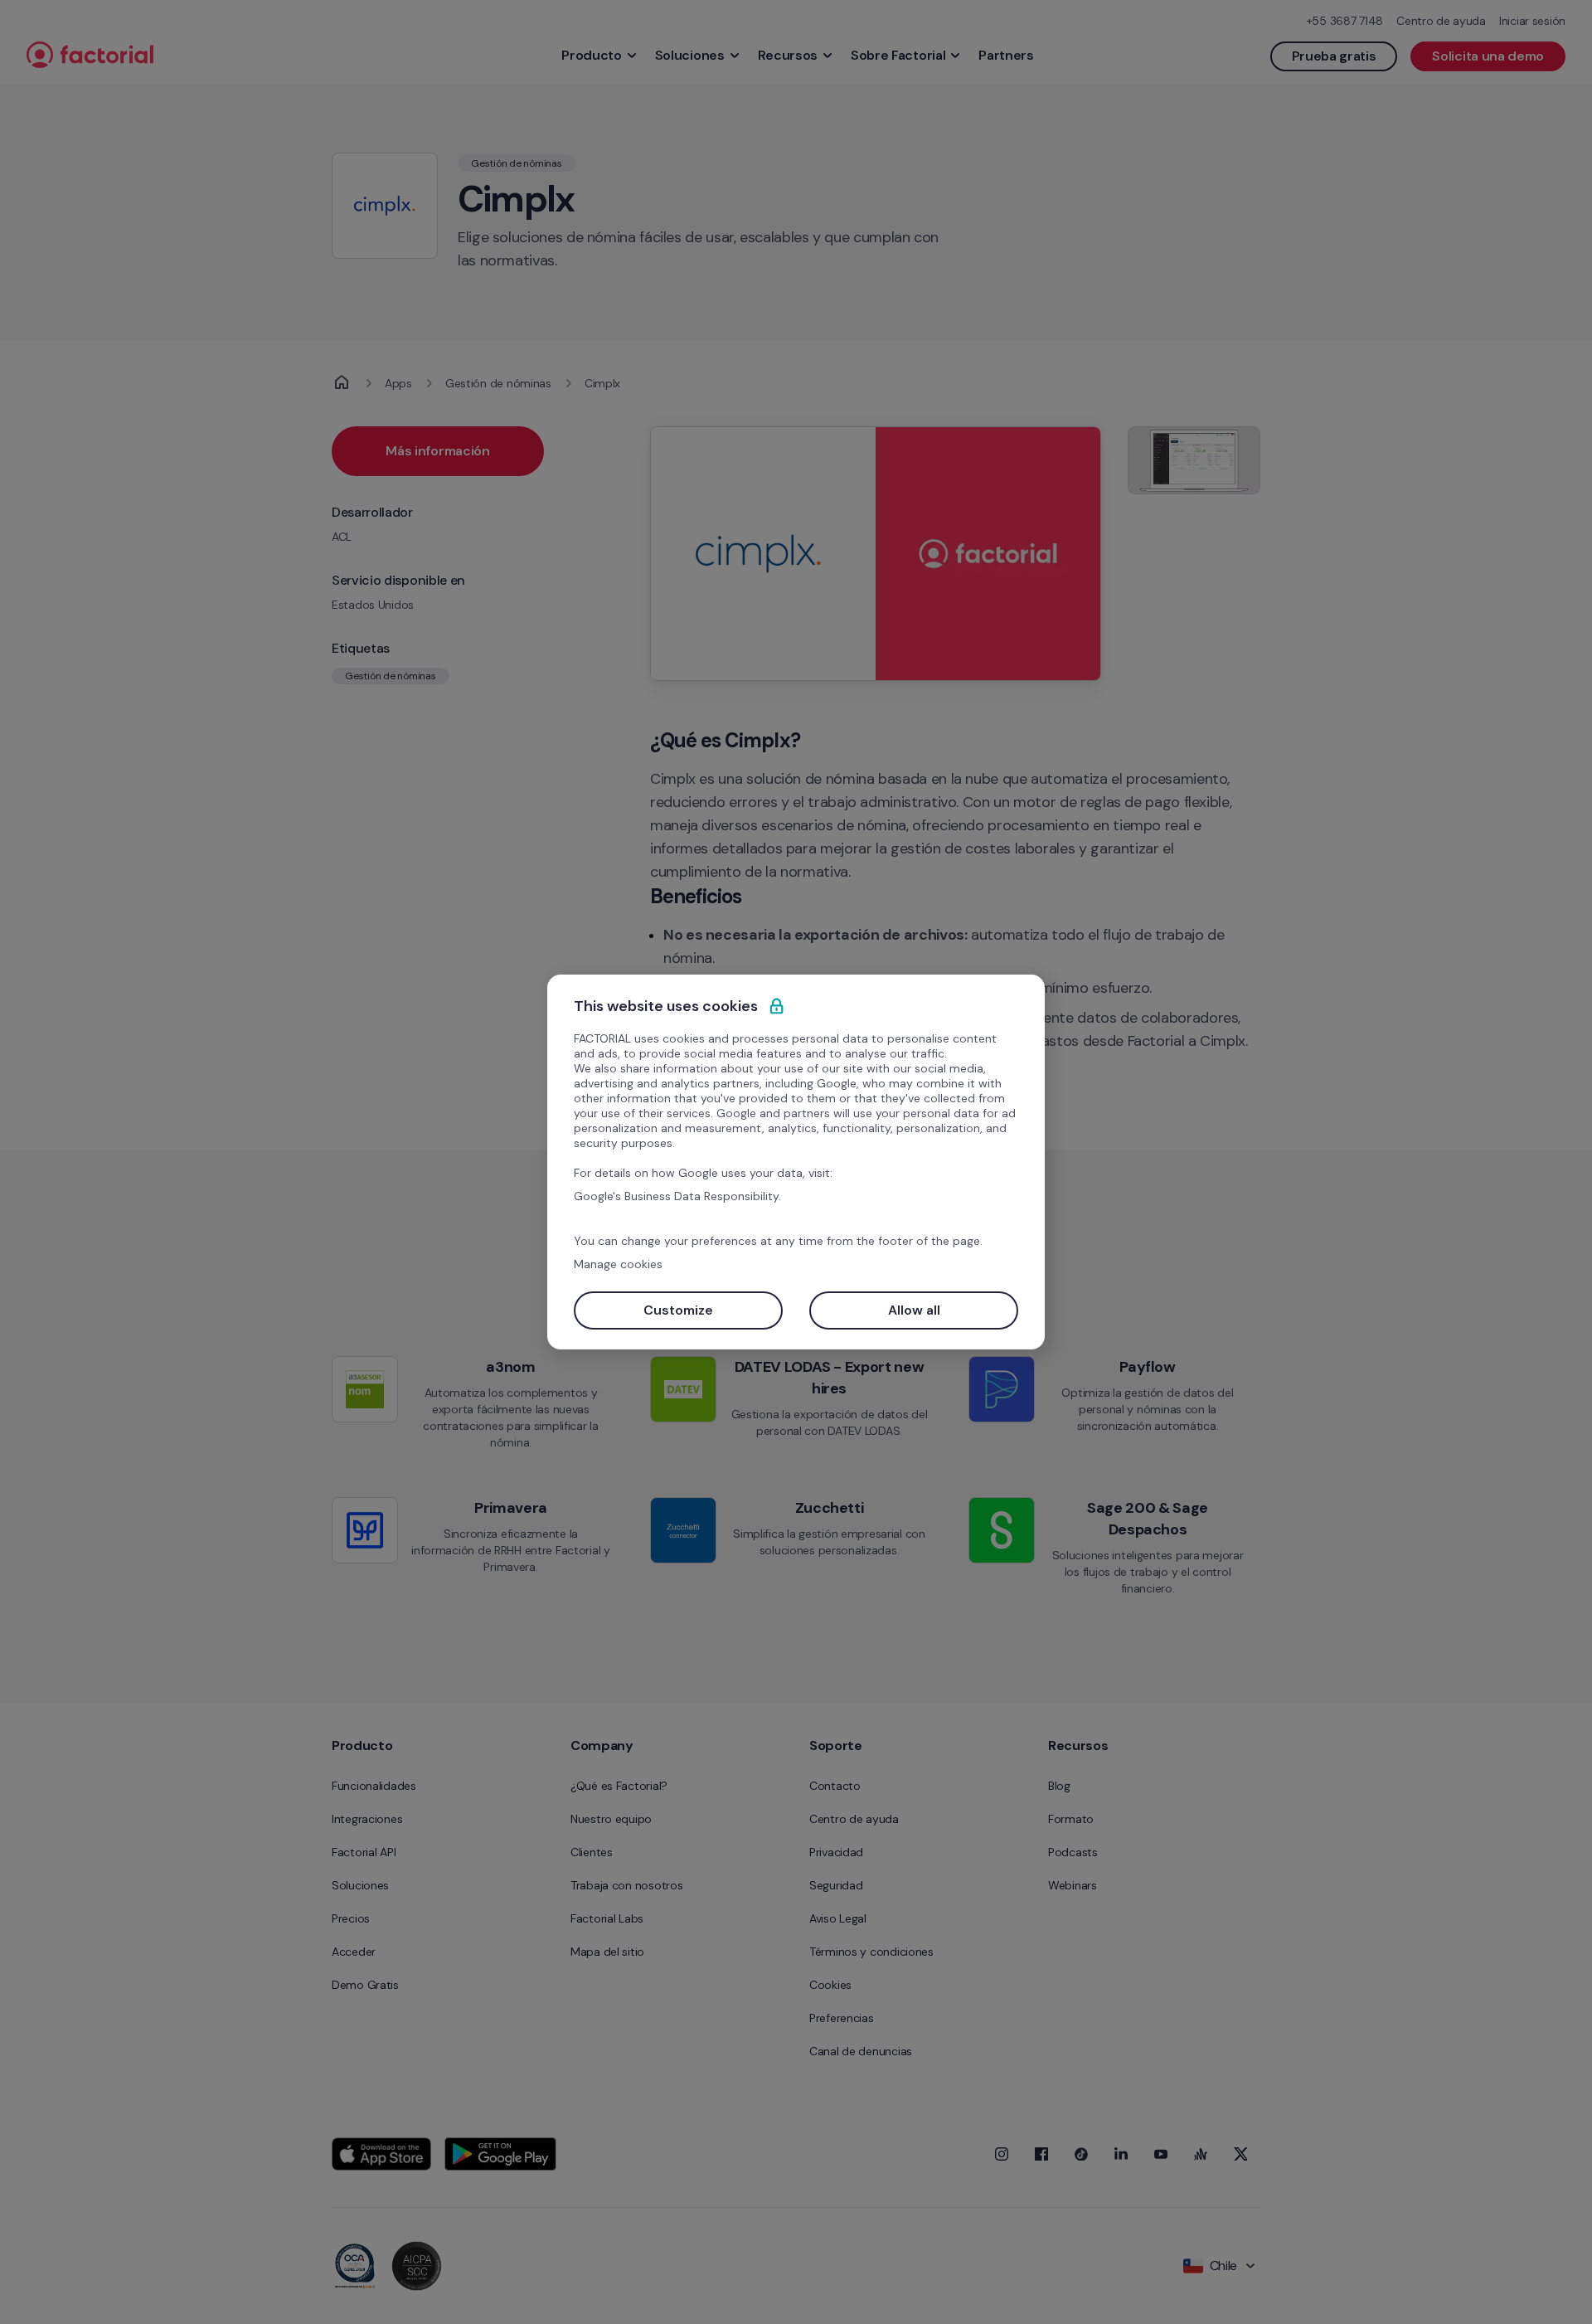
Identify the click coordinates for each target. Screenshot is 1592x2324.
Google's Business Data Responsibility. (677, 1196)
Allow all (914, 1310)
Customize (678, 1310)
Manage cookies (618, 1264)
